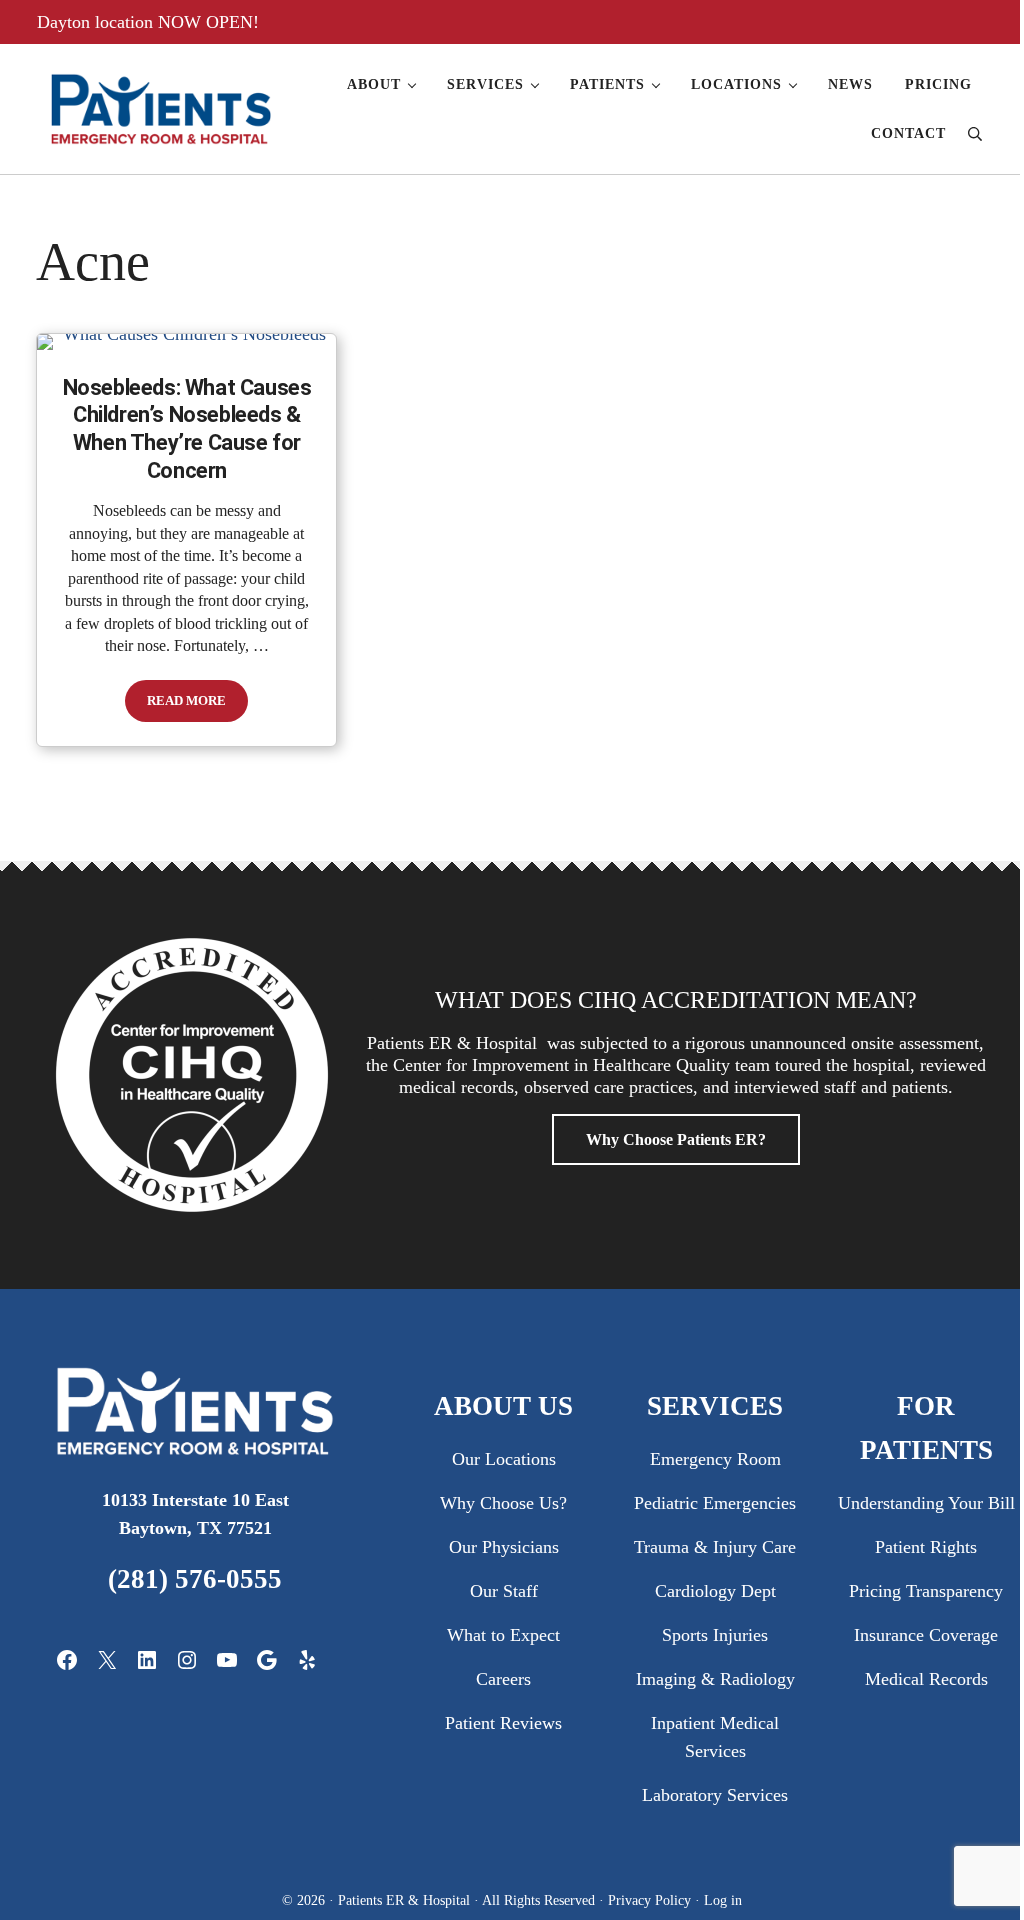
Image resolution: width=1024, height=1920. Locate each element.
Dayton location (97, 22)
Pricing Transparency (926, 1591)
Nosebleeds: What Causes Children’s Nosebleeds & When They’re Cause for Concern (187, 429)
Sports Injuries (715, 1635)
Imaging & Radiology (715, 1679)
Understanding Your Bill (926, 1503)
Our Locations (504, 1459)
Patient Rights (926, 1547)
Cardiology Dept (715, 1591)
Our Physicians (504, 1547)
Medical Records (926, 1679)
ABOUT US (503, 1406)
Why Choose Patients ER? (676, 1139)
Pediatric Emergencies (715, 1503)
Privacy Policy (651, 1900)
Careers (503, 1679)
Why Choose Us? (503, 1503)
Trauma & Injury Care (715, 1547)
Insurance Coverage (926, 1635)
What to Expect (503, 1635)
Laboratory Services (715, 1795)
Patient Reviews (503, 1723)
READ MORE (197, 704)
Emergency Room (715, 1459)
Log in (723, 1900)
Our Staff (504, 1591)
